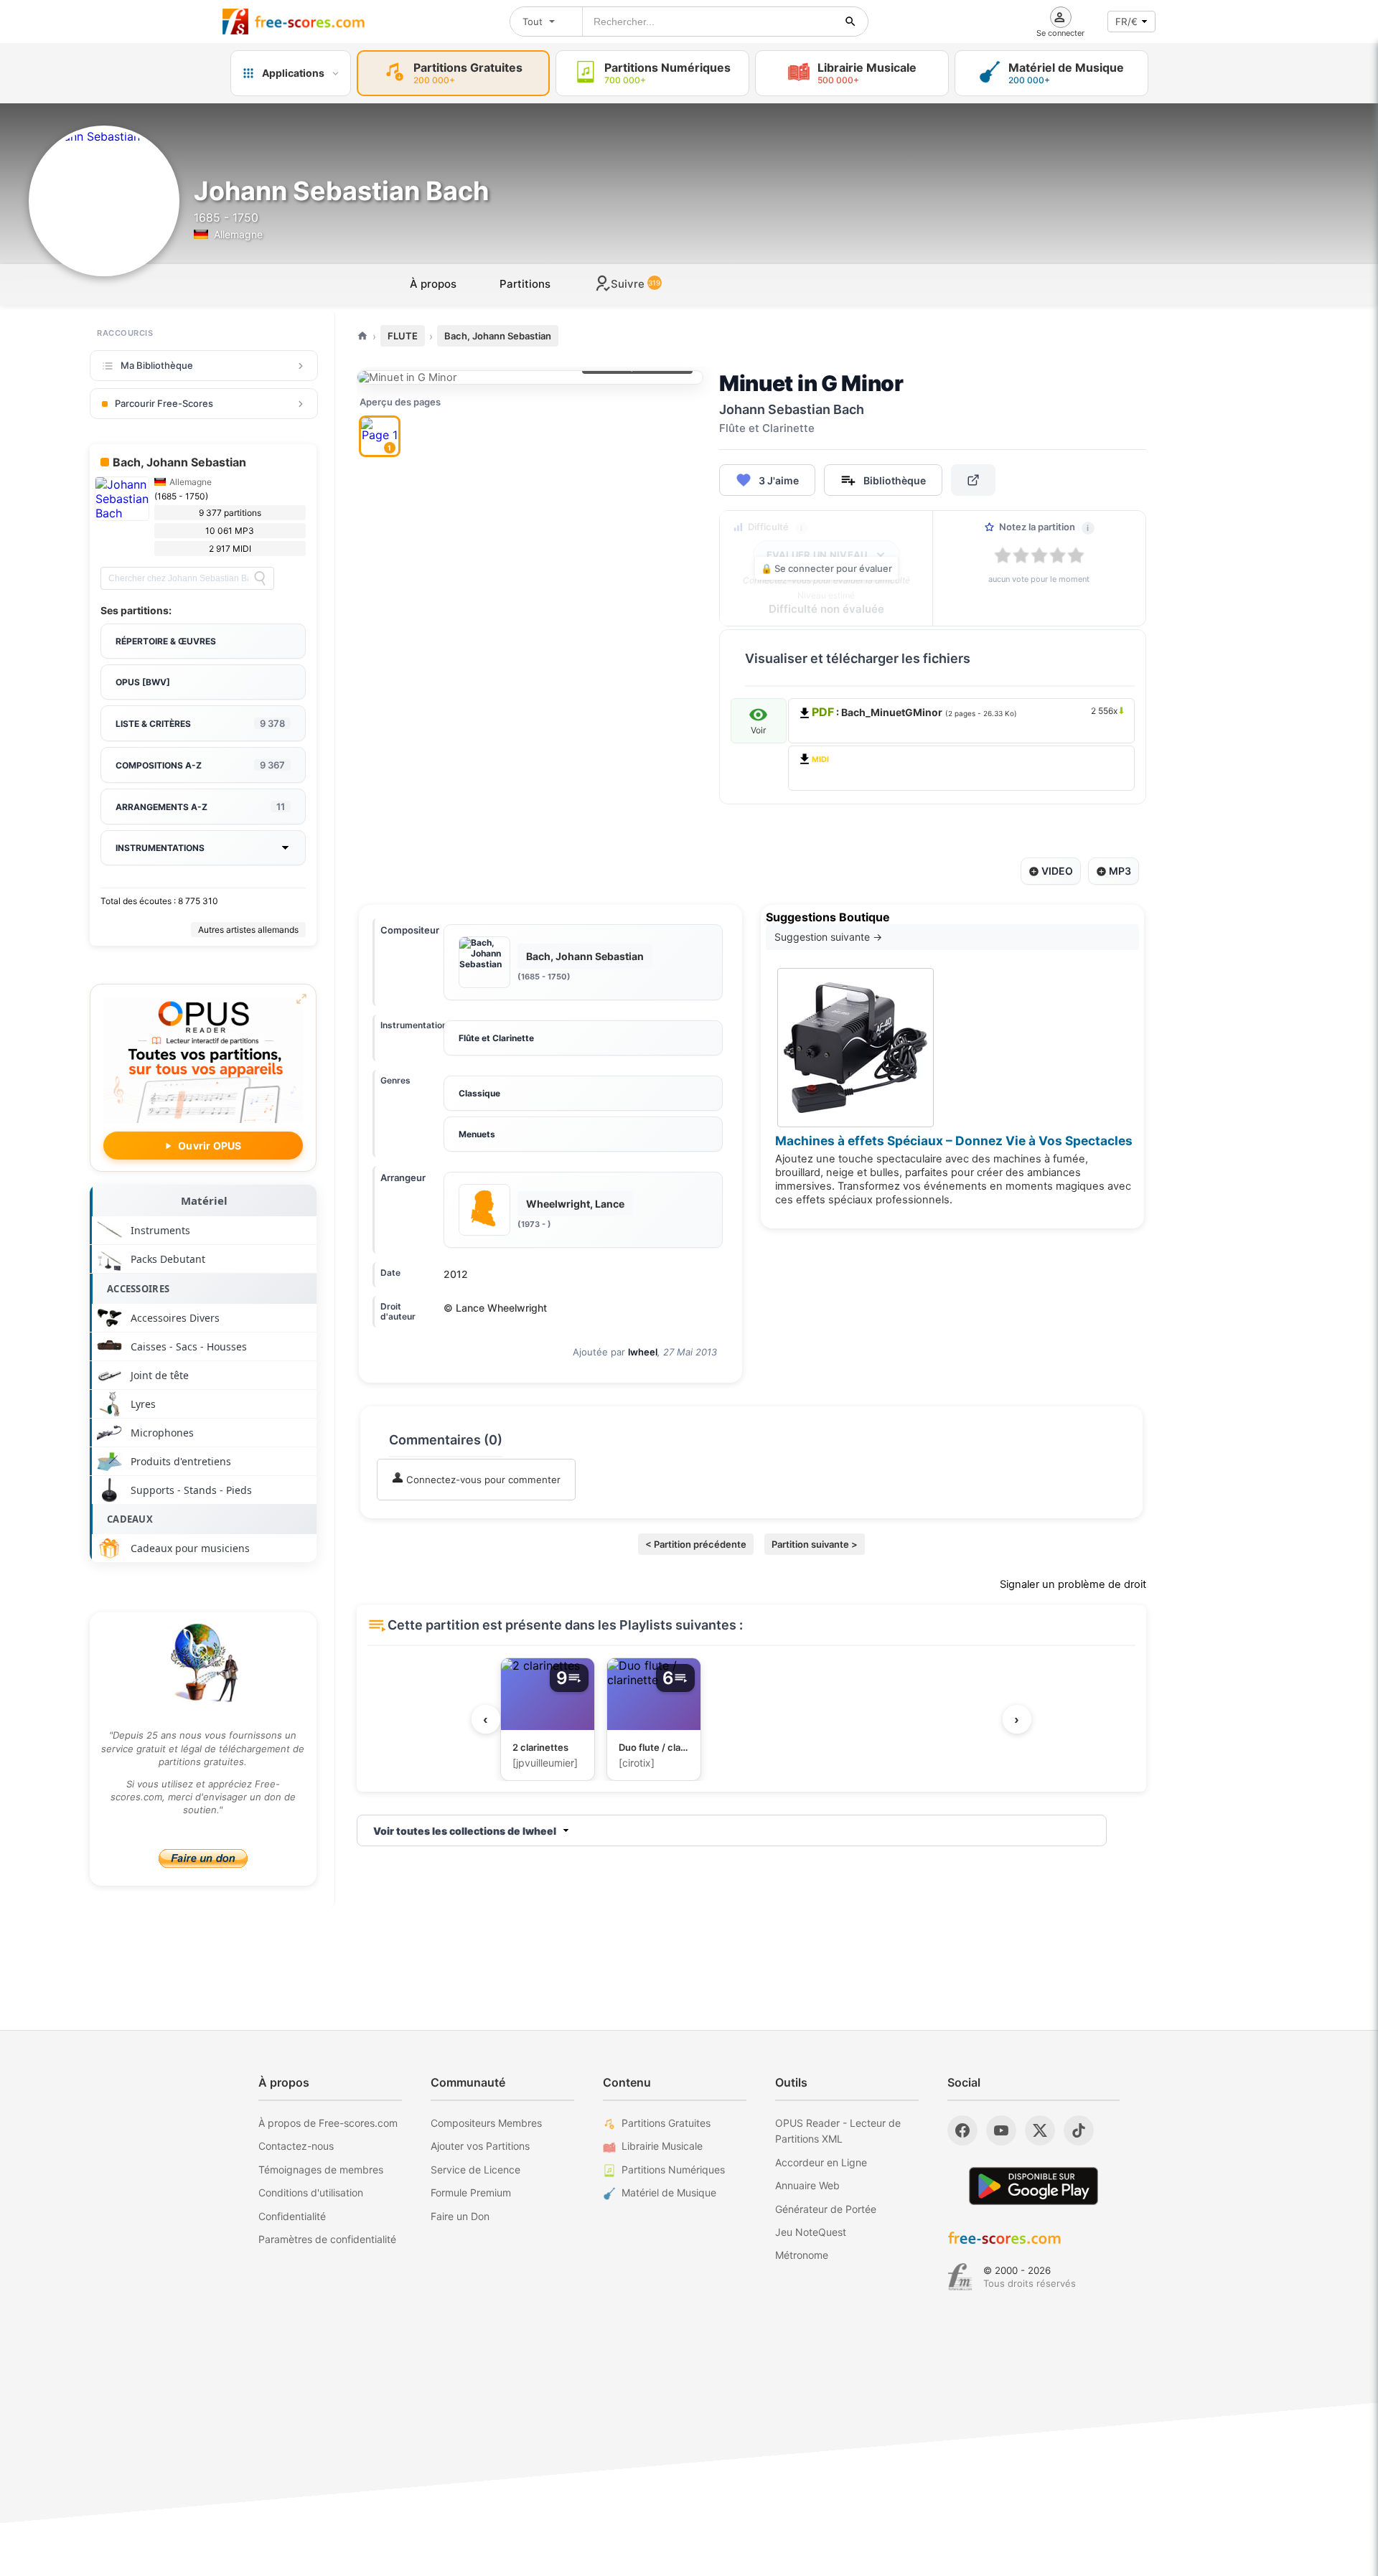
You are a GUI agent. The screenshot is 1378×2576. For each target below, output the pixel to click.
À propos (433, 284)
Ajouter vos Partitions (480, 2146)
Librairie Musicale (662, 2146)
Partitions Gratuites (666, 2123)
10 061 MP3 (230, 531)
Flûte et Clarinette (496, 1038)
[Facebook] (962, 2130)
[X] (1040, 2130)
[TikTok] (1079, 2130)
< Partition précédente (696, 1544)
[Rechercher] (850, 22)
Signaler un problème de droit (1073, 1584)
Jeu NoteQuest (811, 2232)
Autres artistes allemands (248, 930)
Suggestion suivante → (828, 937)
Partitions (525, 284)
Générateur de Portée (826, 2209)
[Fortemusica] (960, 2277)
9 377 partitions (230, 513)
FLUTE (403, 336)
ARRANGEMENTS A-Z (200, 807)
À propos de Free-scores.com (328, 2123)
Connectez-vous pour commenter (482, 1480)
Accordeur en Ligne (821, 2162)
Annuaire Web (807, 2185)
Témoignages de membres (321, 2170)
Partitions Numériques (673, 2170)
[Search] (260, 578)
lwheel (643, 1352)
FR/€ (1126, 22)
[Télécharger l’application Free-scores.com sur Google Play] (1033, 2186)
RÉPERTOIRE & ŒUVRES (166, 641)
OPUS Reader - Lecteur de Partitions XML (838, 2131)
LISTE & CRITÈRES (200, 723)
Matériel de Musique (669, 2192)
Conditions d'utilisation (311, 2192)
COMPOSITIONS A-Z (200, 765)
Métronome (802, 2255)
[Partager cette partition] (973, 480)
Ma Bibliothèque (157, 365)
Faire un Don (460, 2216)
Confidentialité (292, 2216)
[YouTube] (1001, 2130)
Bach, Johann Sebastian (498, 336)
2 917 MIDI (230, 549)
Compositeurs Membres (486, 2123)
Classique (479, 1093)
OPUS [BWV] (143, 682)
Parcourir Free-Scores (164, 403)
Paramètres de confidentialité (327, 2239)
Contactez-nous (296, 2146)
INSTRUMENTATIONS (160, 848)
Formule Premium (471, 2192)
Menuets (477, 1134)
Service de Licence (475, 2170)
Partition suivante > (815, 1544)
